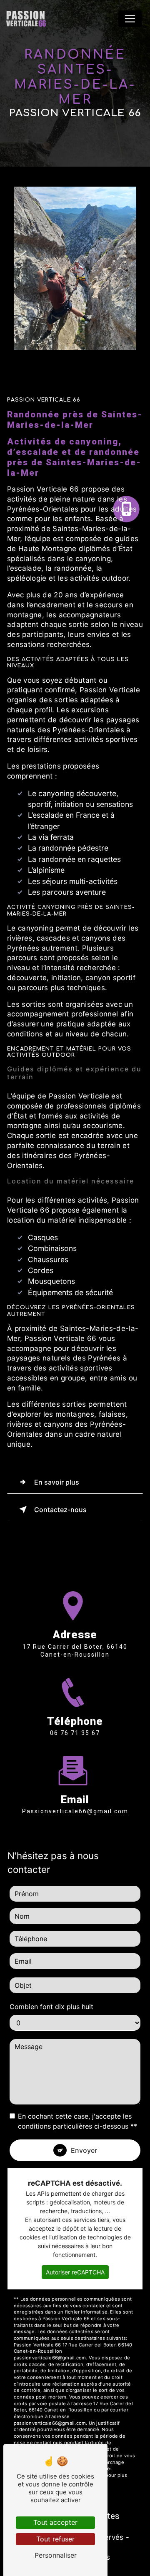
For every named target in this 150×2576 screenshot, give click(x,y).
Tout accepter (55, 2522)
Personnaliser (56, 2555)
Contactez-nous (60, 1510)
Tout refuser (55, 2539)
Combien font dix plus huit (51, 2007)
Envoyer (84, 2150)
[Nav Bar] (130, 19)
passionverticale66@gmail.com (75, 1811)
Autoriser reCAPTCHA (75, 2272)
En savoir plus (57, 1482)
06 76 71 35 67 (75, 1733)
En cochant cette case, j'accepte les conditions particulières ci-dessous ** (77, 2121)
